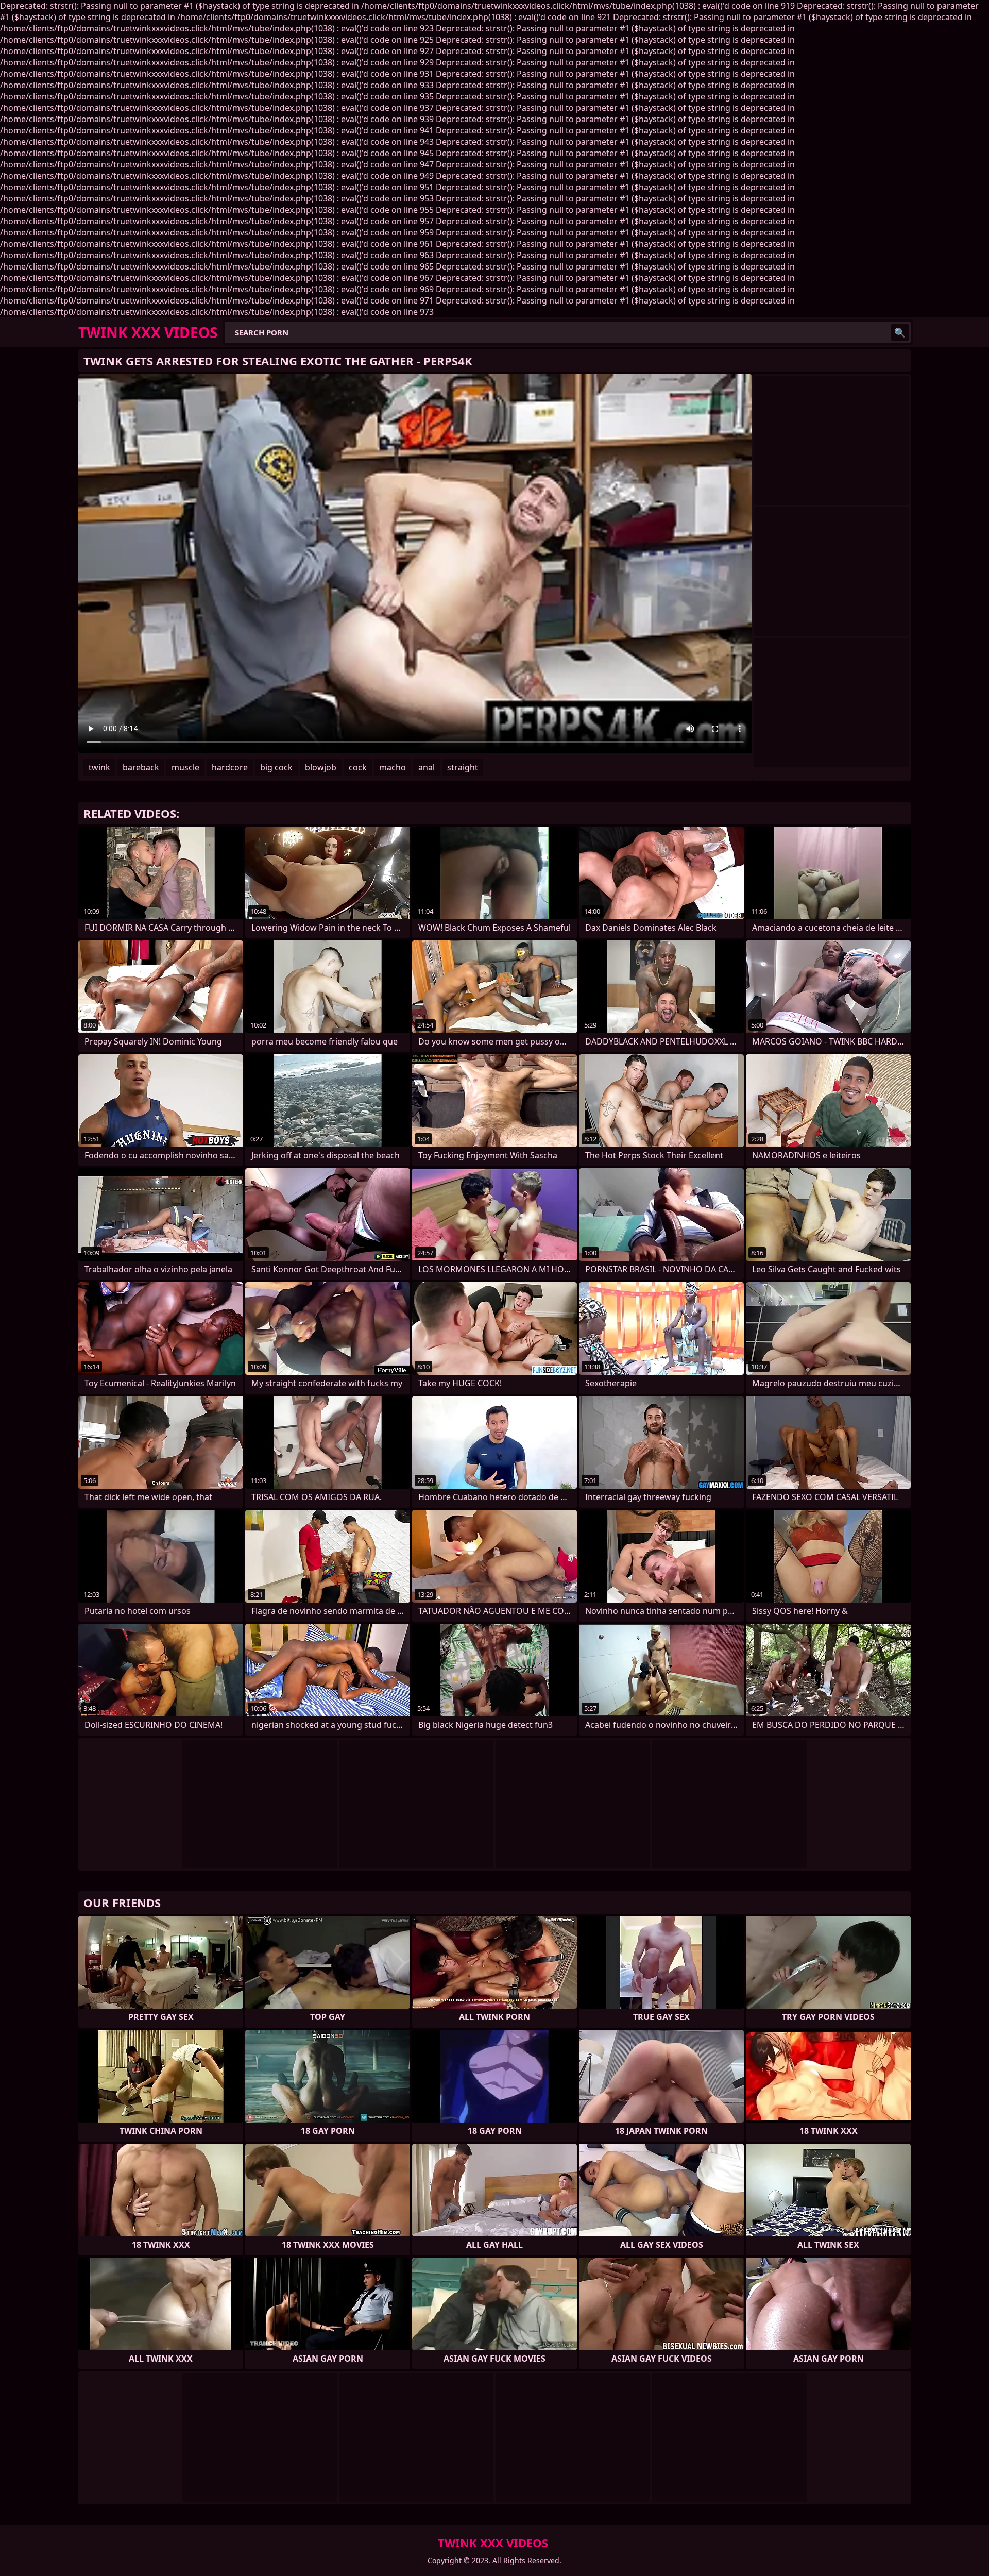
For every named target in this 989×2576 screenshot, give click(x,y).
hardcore (230, 767)
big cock (276, 767)
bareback (141, 767)
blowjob (321, 767)
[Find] (900, 332)
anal (427, 767)
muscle (185, 767)
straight (463, 767)
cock (358, 767)
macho (393, 767)
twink (99, 767)
